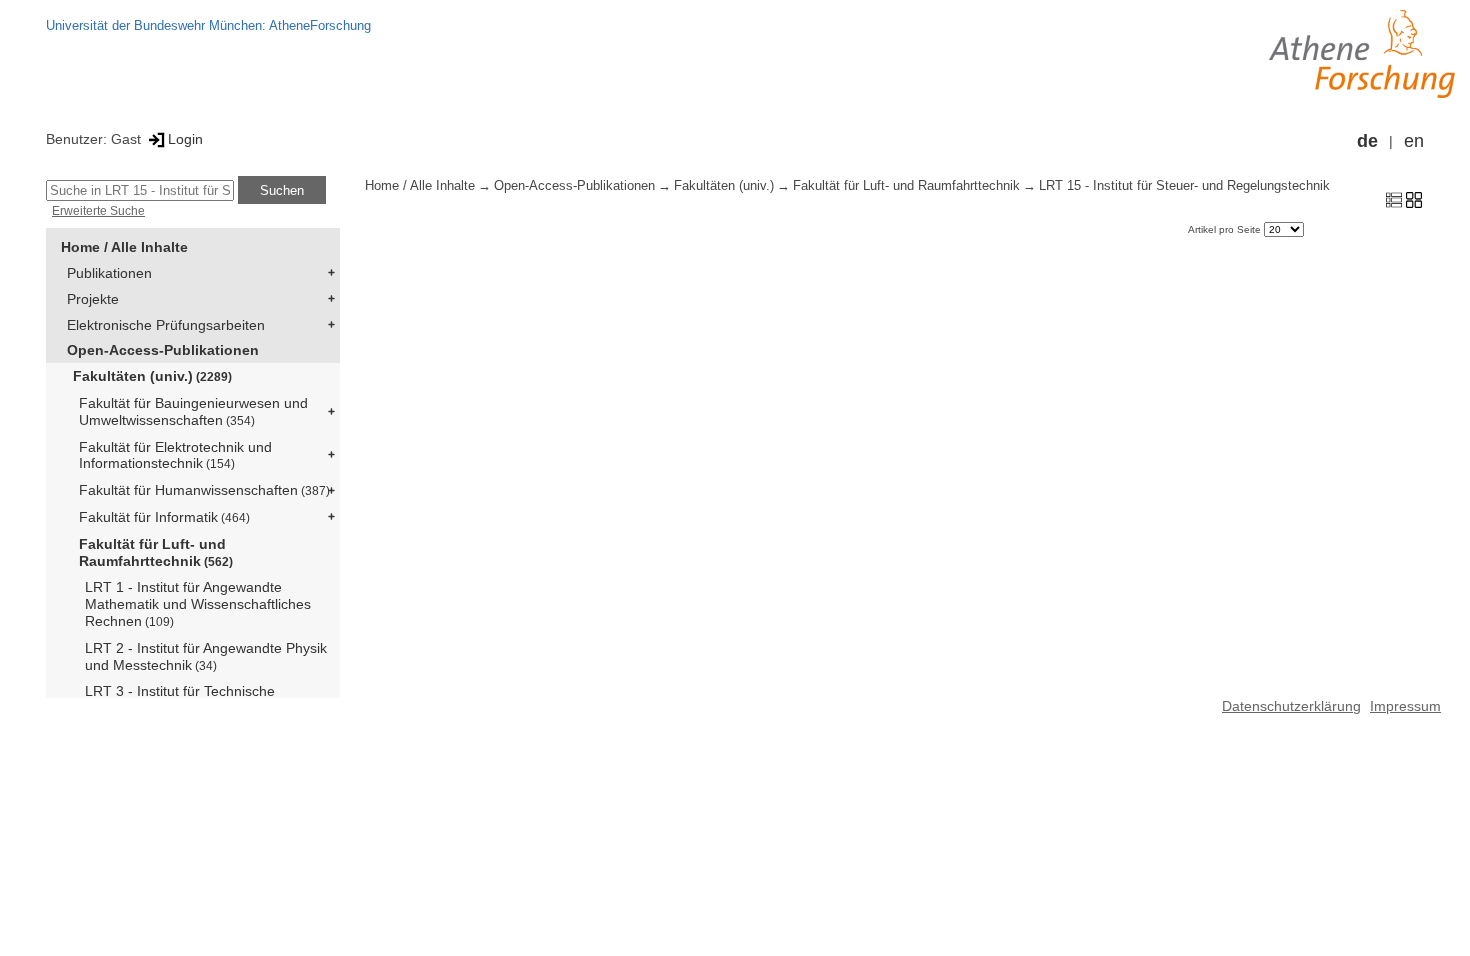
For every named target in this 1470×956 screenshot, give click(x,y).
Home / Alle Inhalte (124, 247)
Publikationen (109, 273)
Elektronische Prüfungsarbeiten (166, 325)
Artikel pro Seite (1226, 229)
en (1414, 141)
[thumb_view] (1414, 199)
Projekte (93, 299)
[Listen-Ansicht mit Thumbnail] (1394, 199)
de (1367, 141)
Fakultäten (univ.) (152, 376)
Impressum (1405, 706)
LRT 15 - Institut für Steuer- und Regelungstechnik (1184, 186)
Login (185, 139)
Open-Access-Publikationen (163, 350)
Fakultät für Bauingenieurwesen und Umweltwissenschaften (193, 411)
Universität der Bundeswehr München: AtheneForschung (208, 25)
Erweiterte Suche (98, 211)
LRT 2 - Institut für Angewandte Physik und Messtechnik (206, 656)
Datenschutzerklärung (1291, 706)
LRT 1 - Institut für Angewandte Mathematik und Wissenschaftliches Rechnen (198, 604)
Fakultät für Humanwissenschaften (204, 490)
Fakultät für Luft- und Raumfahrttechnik (156, 552)
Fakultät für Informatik (164, 517)
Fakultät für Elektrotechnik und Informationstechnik (175, 455)
